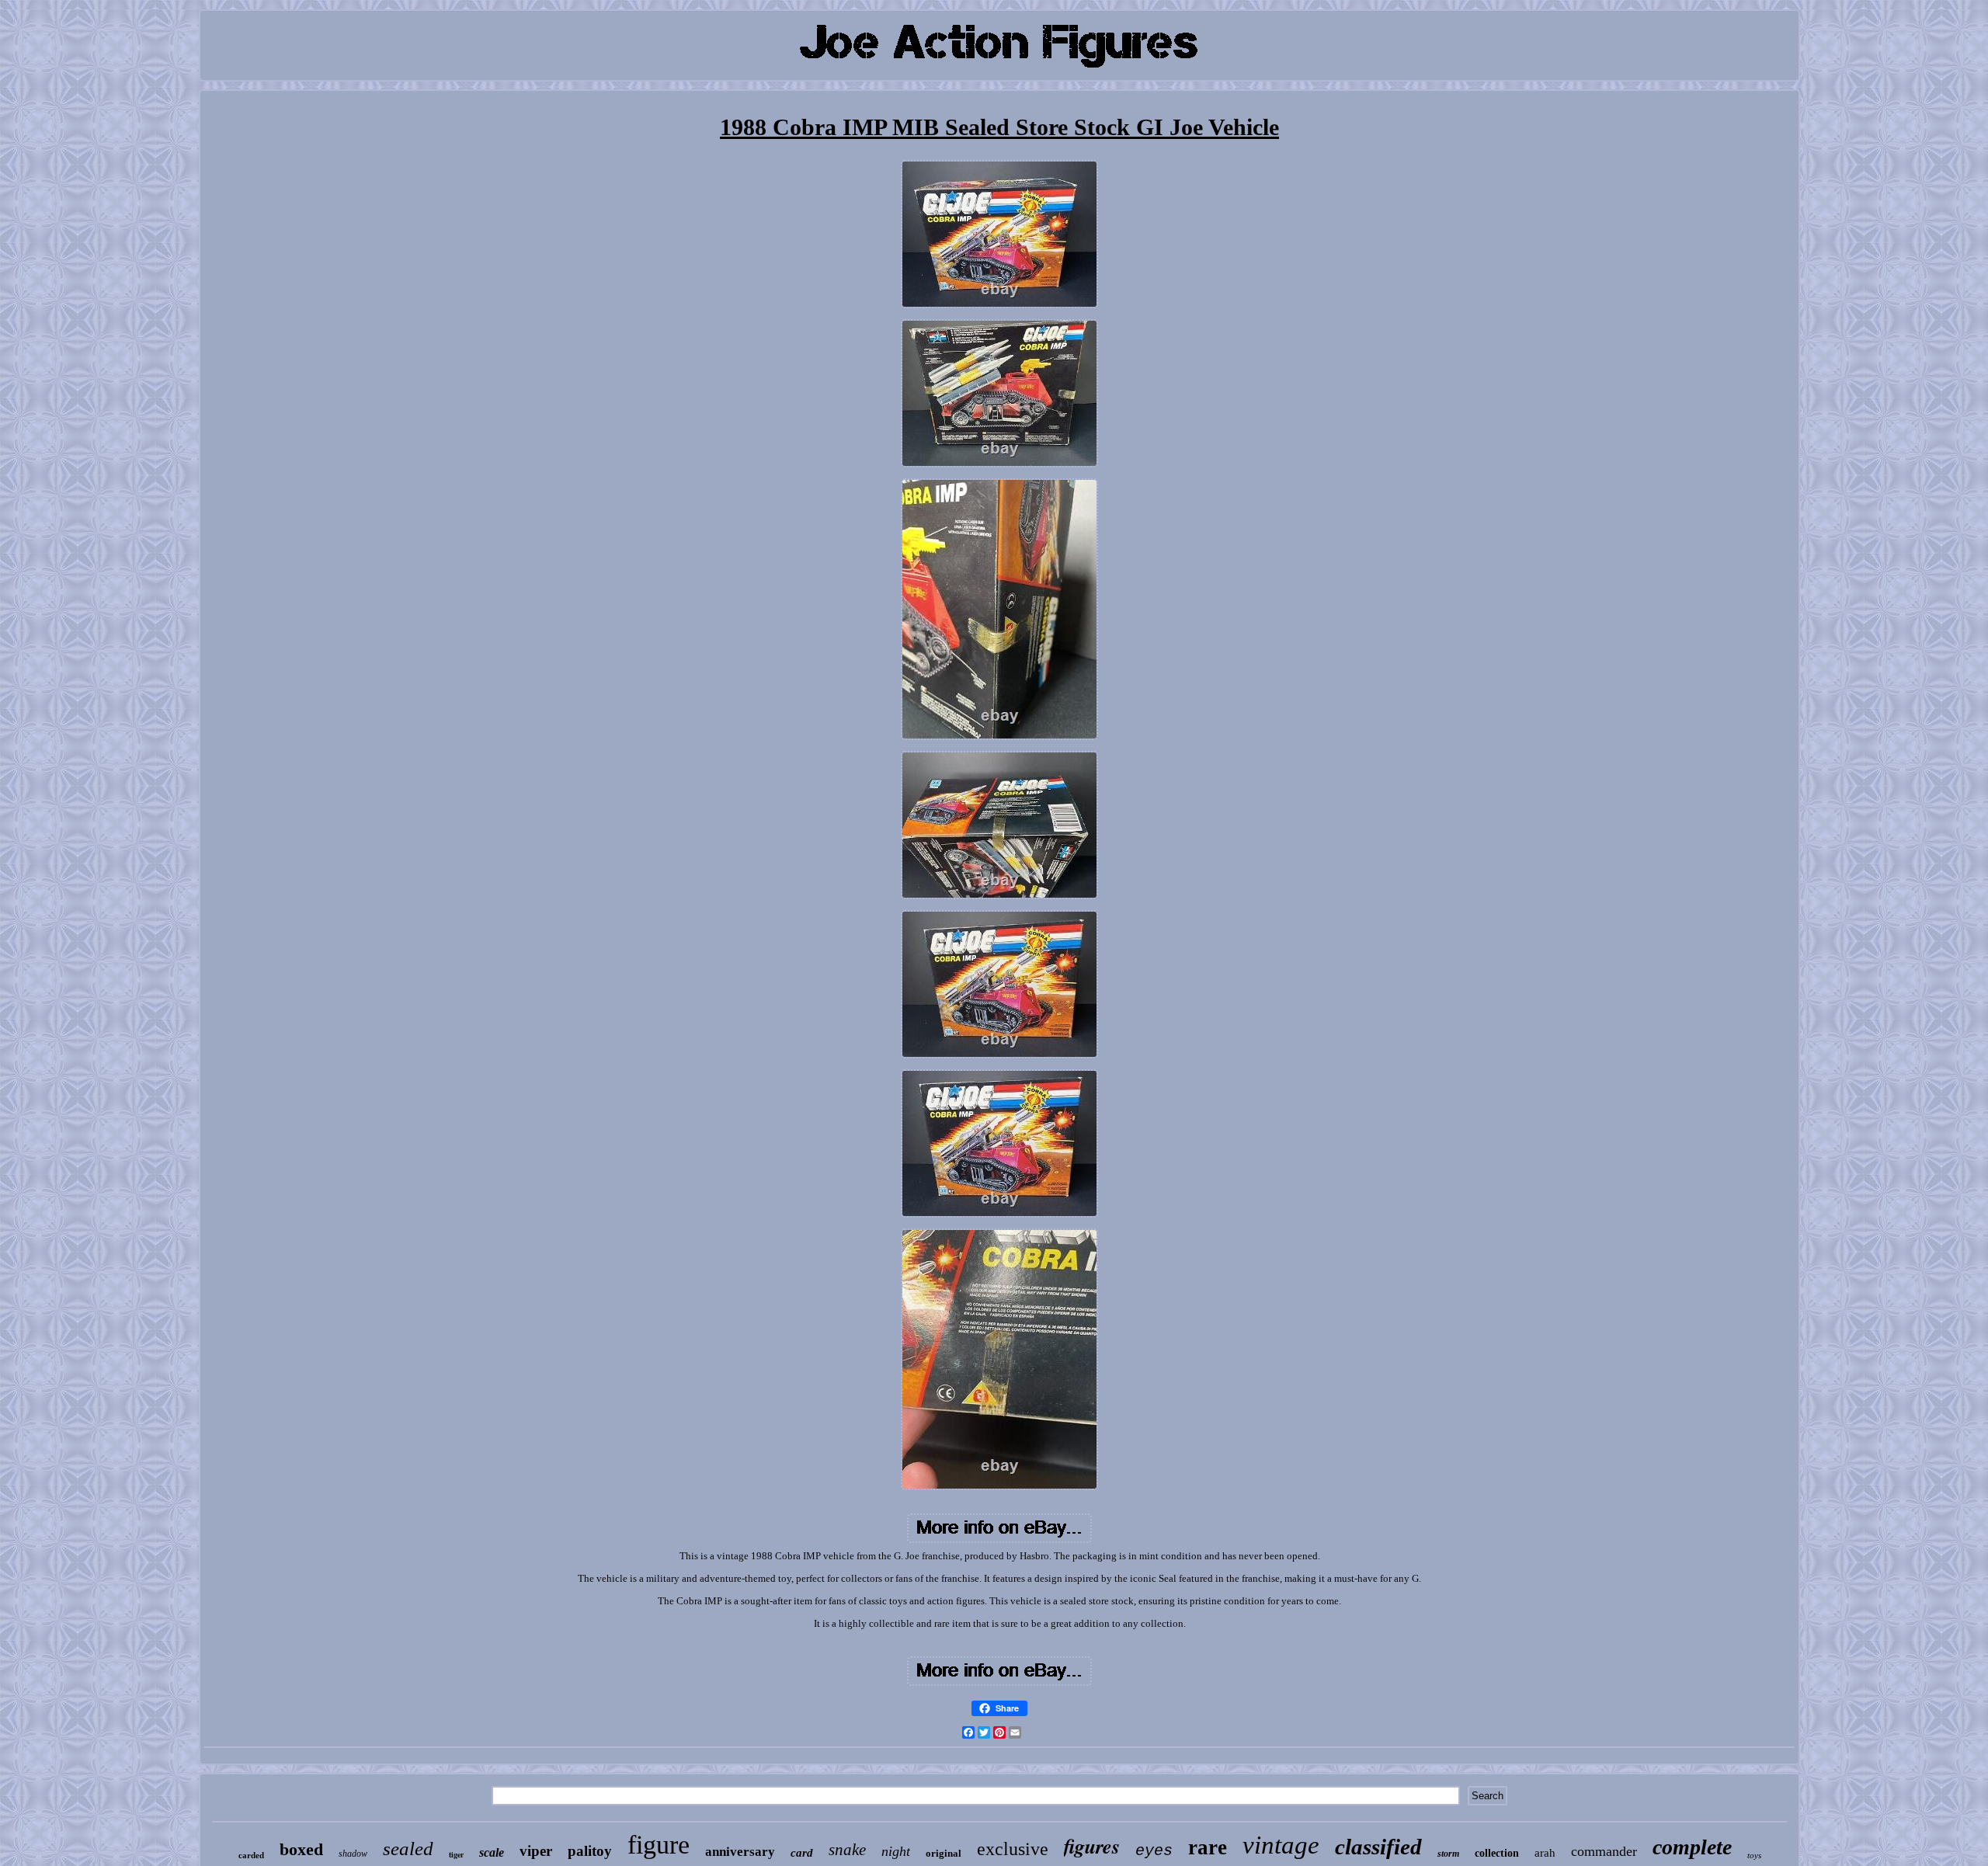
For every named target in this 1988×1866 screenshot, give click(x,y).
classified (1378, 1847)
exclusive (1013, 1849)
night (896, 1851)
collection (1497, 1853)
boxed (301, 1849)
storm (1448, 1854)
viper (536, 1851)
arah (1545, 1853)
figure (659, 1845)
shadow (353, 1854)
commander (1604, 1851)
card (802, 1853)
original (944, 1853)
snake (847, 1850)
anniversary (740, 1852)
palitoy (590, 1851)
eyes (1154, 1851)
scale (492, 1852)
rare (1208, 1847)
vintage (1281, 1845)
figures (1092, 1846)
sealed (408, 1849)
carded (251, 1855)
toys (1754, 1855)
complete (1692, 1847)
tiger (456, 1854)
